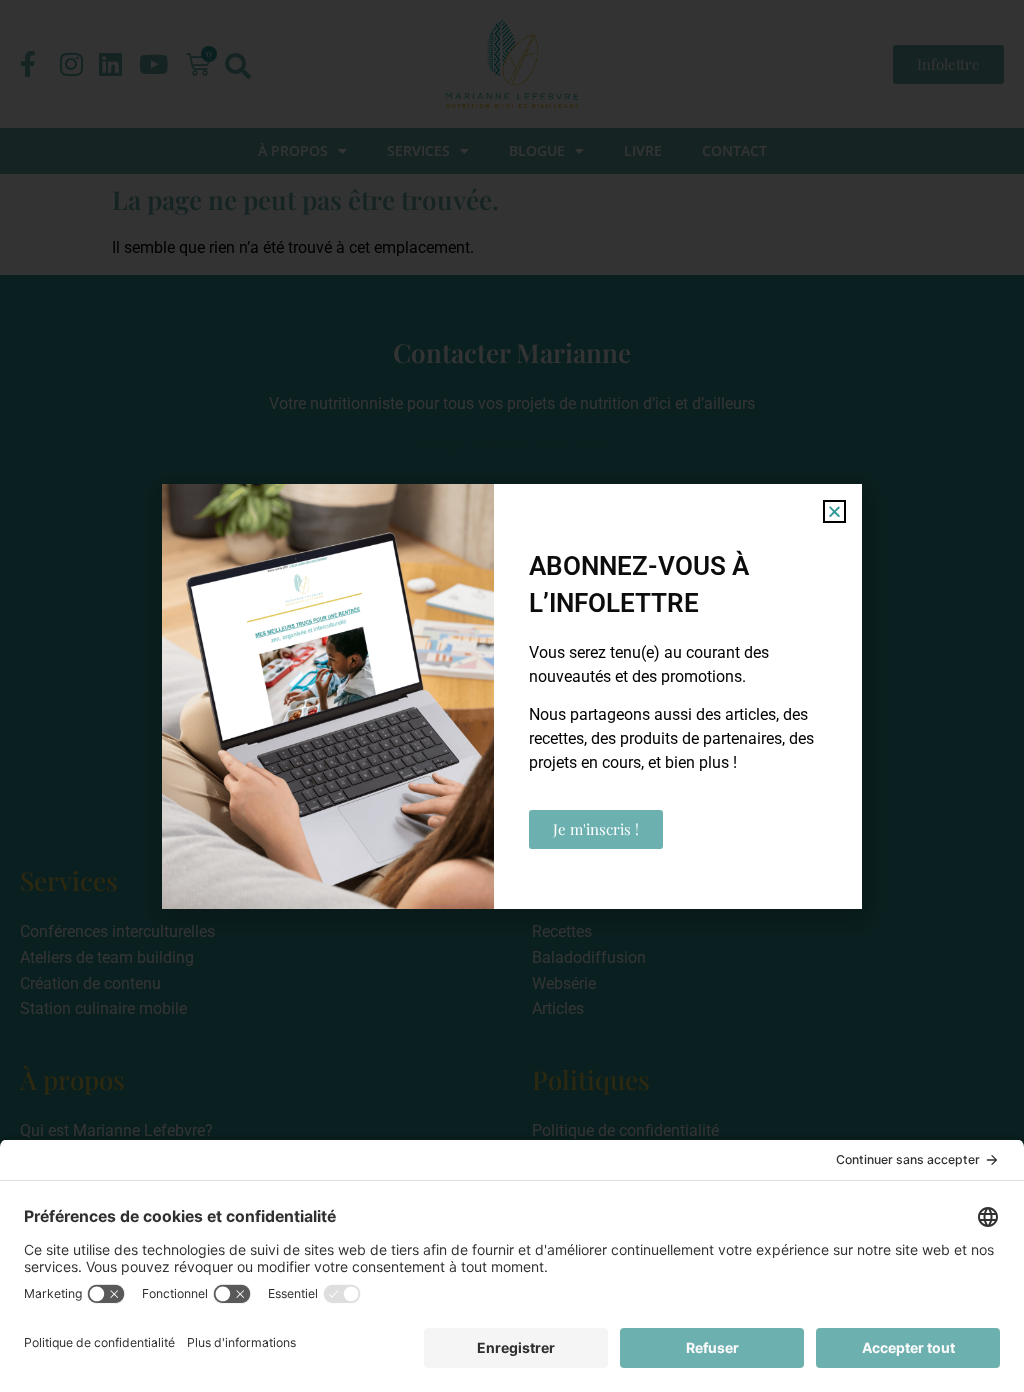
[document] (512, 696)
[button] (834, 511)
